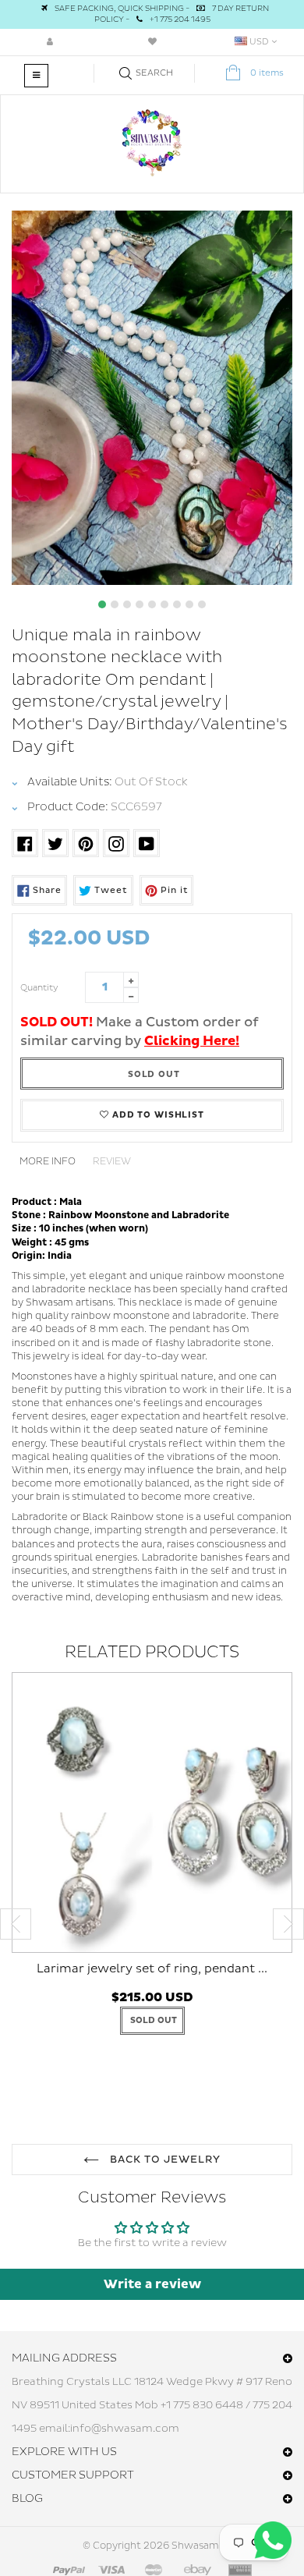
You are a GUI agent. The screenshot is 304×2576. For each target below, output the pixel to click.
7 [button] (177, 604)
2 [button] (115, 604)
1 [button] (102, 604)
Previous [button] (16, 1924)
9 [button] (202, 604)
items (267, 73)
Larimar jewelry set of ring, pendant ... (152, 1969)
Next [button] (288, 1924)
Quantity (39, 988)
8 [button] (189, 604)
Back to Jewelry (164, 2160)
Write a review (152, 2284)
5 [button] (152, 604)
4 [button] (140, 604)
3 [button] (127, 604)
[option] (152, 398)
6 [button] (164, 604)
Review (112, 1162)
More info (48, 1162)
